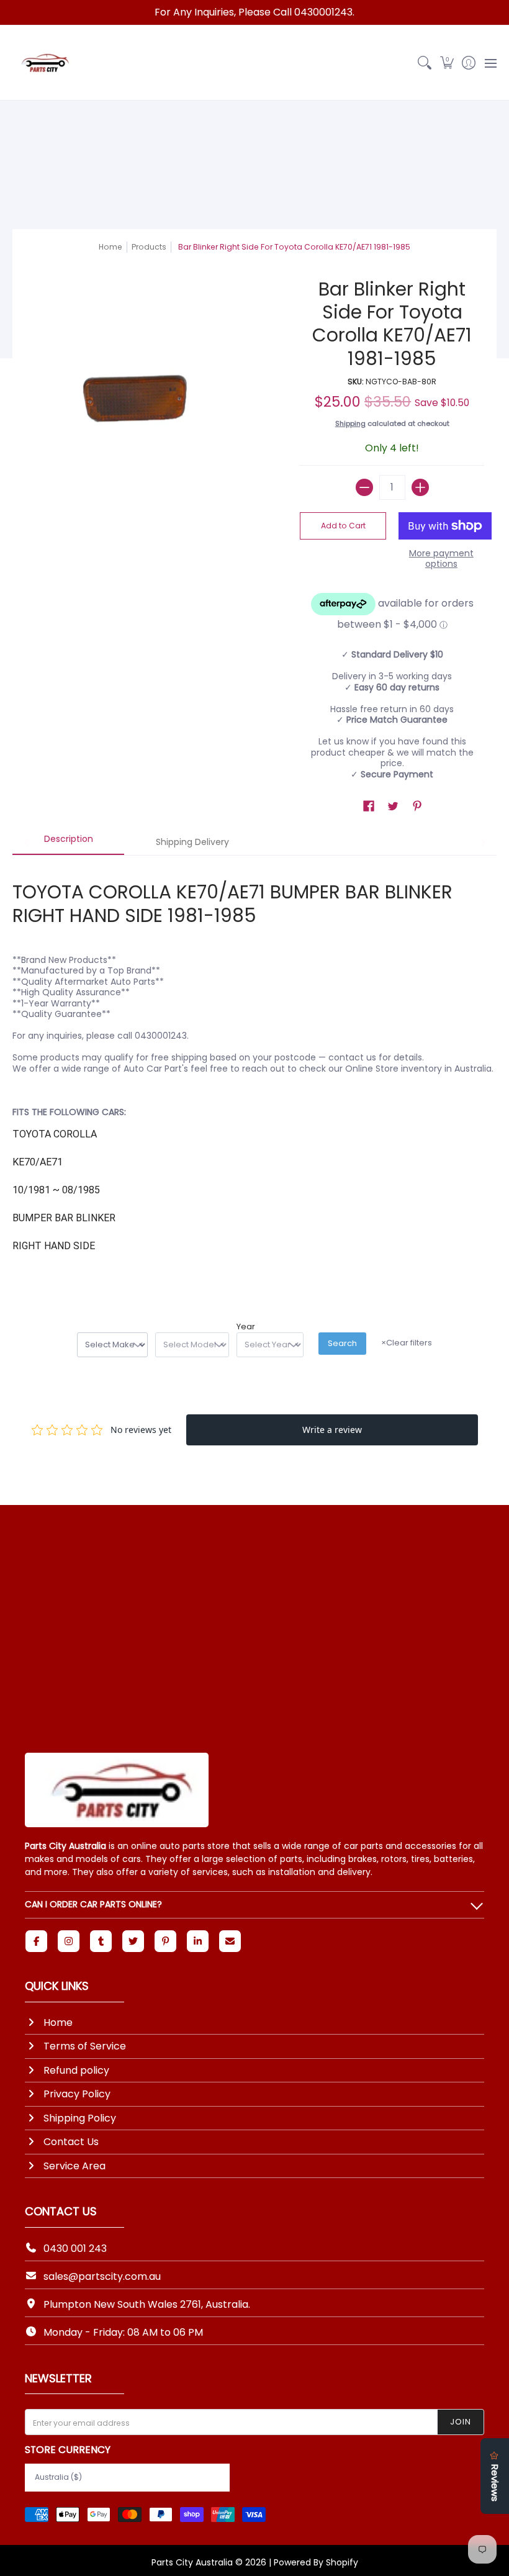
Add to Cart (343, 526)
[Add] (420, 487)
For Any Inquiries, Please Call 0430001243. (254, 12)
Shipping (350, 423)
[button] (447, 63)
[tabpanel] (254, 1072)
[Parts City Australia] (43, 63)
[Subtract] (364, 487)
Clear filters (407, 1343)
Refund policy (76, 2070)
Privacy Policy (77, 2094)
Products (149, 247)
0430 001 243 (75, 2248)
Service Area (74, 2166)
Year (246, 1327)
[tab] (68, 843)
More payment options (441, 559)
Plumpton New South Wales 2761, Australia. (147, 2304)
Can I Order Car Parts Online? (93, 1904)
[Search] (425, 63)
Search (342, 1343)
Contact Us (71, 2142)
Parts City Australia (192, 2562)
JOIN (461, 2422)
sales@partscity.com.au (102, 2276)
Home (110, 247)
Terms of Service (85, 2046)
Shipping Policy (80, 2118)
